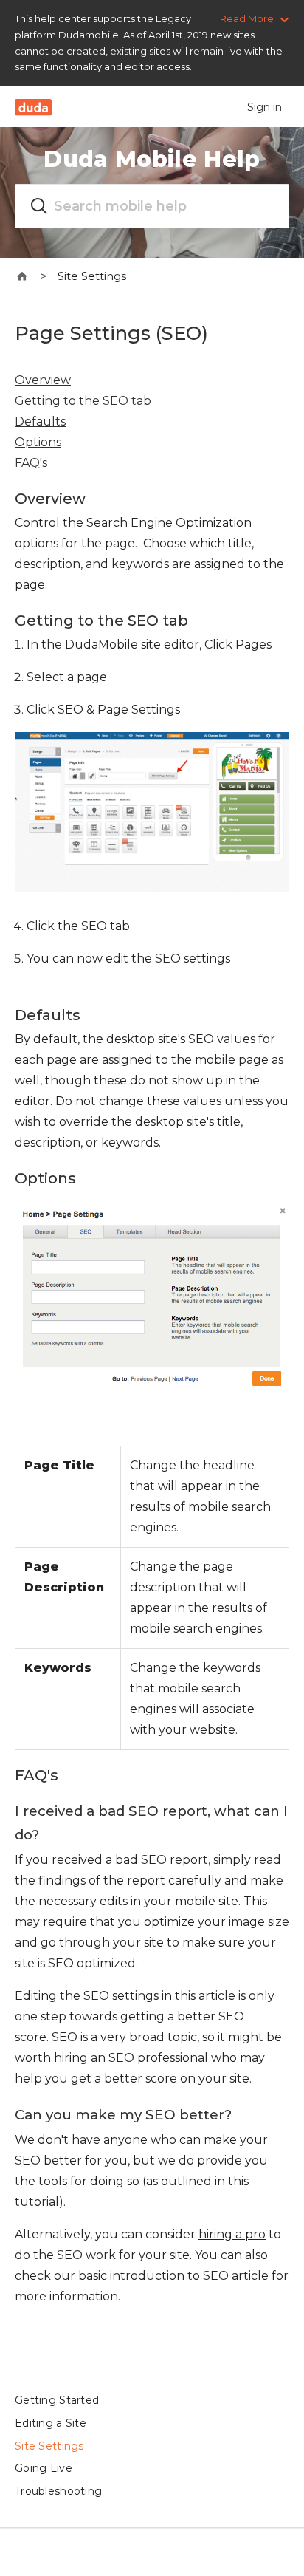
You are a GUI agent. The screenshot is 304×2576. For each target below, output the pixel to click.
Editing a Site (51, 2423)
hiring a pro (232, 2234)
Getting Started (57, 2400)
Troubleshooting (58, 2491)
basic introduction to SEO (153, 2276)
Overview (43, 380)
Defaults (40, 421)
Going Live (44, 2468)
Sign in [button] (265, 107)
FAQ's (31, 463)
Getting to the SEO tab (83, 401)
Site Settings (92, 276)
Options (38, 442)
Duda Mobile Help (152, 159)
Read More (247, 18)
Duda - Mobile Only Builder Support (23, 276)
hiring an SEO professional (131, 2058)
